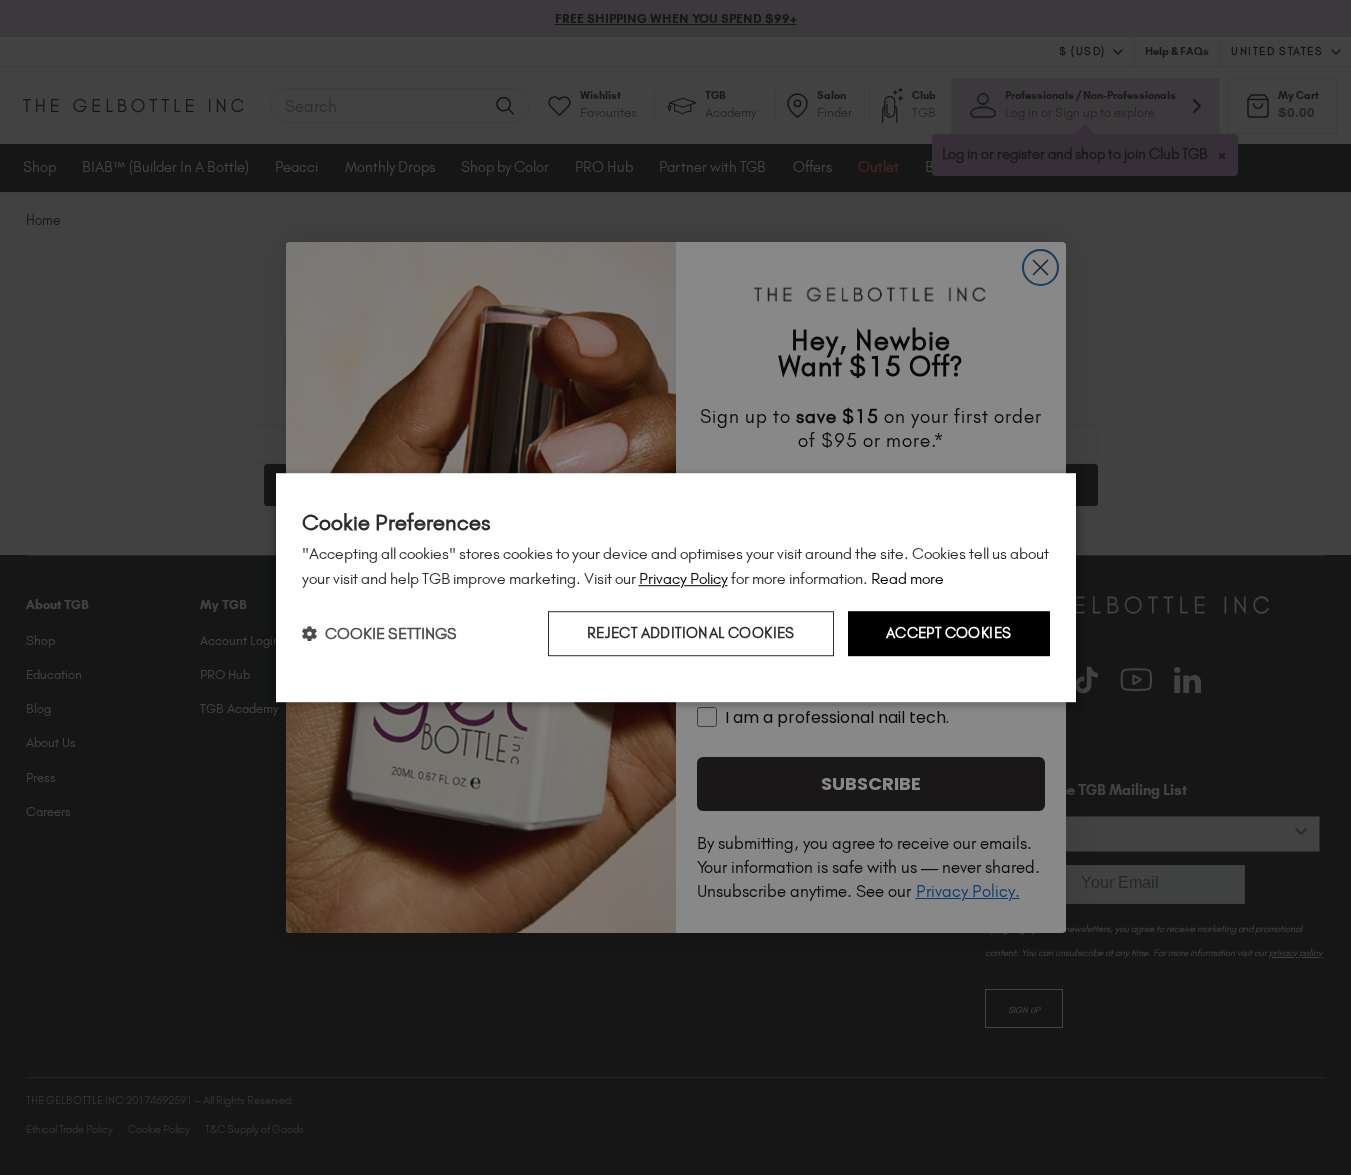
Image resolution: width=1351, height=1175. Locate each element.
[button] (379, 633)
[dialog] (676, 588)
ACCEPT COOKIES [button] (949, 634)
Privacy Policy (683, 578)
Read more (907, 578)
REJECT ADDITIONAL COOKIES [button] (691, 634)
